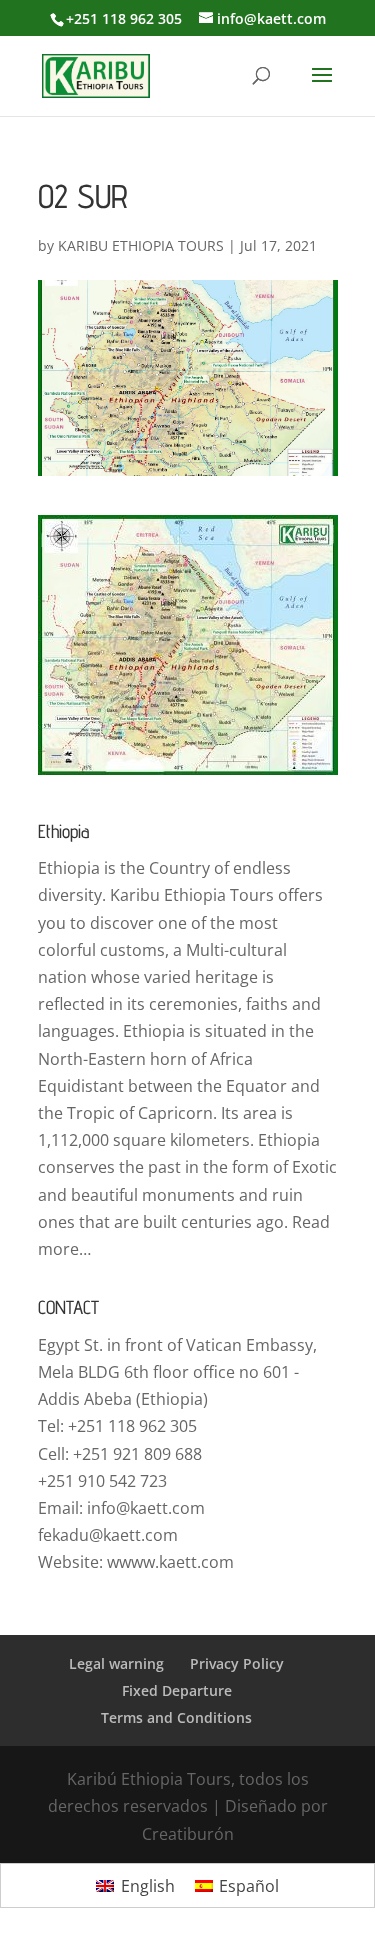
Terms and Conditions (176, 1717)
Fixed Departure (177, 1690)
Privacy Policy (237, 1663)
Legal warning (116, 1663)
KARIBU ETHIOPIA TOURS (141, 245)
